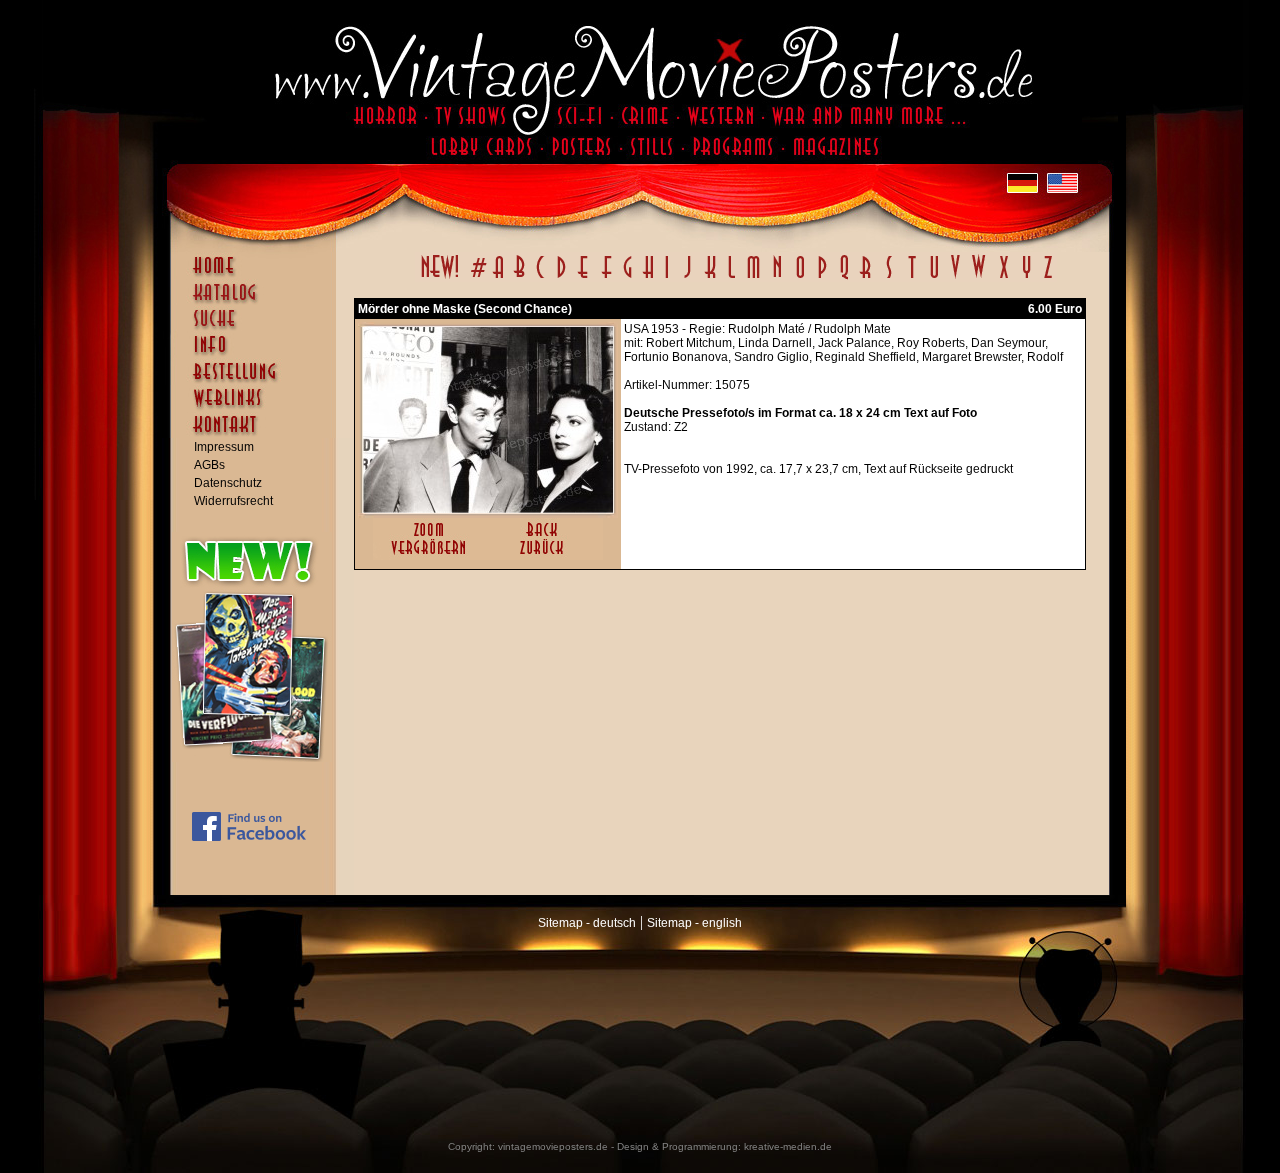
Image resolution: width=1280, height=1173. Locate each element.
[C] (540, 278)
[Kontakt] (258, 434)
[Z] (1047, 278)
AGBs (209, 465)
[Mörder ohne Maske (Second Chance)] (488, 509)
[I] (667, 278)
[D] (561, 278)
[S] (888, 278)
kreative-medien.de (788, 1146)
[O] (800, 278)
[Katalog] (258, 301)
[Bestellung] (258, 381)
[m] (753, 278)
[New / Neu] (440, 278)
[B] (519, 278)
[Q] (844, 278)
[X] (1003, 278)
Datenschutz (228, 483)
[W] (978, 278)
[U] (933, 278)
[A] (498, 278)
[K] (710, 278)
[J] (687, 278)
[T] (911, 278)
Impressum (224, 447)
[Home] (258, 275)
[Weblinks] (258, 408)
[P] (822, 278)
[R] (866, 278)
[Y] (1026, 278)
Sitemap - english (694, 923)
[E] (584, 278)
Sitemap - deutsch (587, 923)
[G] (627, 278)
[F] (606, 278)
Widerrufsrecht (233, 501)
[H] (648, 278)
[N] (777, 278)
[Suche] (258, 327)
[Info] (258, 354)
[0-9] (477, 278)
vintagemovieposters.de (553, 1146)
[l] (731, 278)
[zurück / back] (545, 556)
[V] (954, 278)
